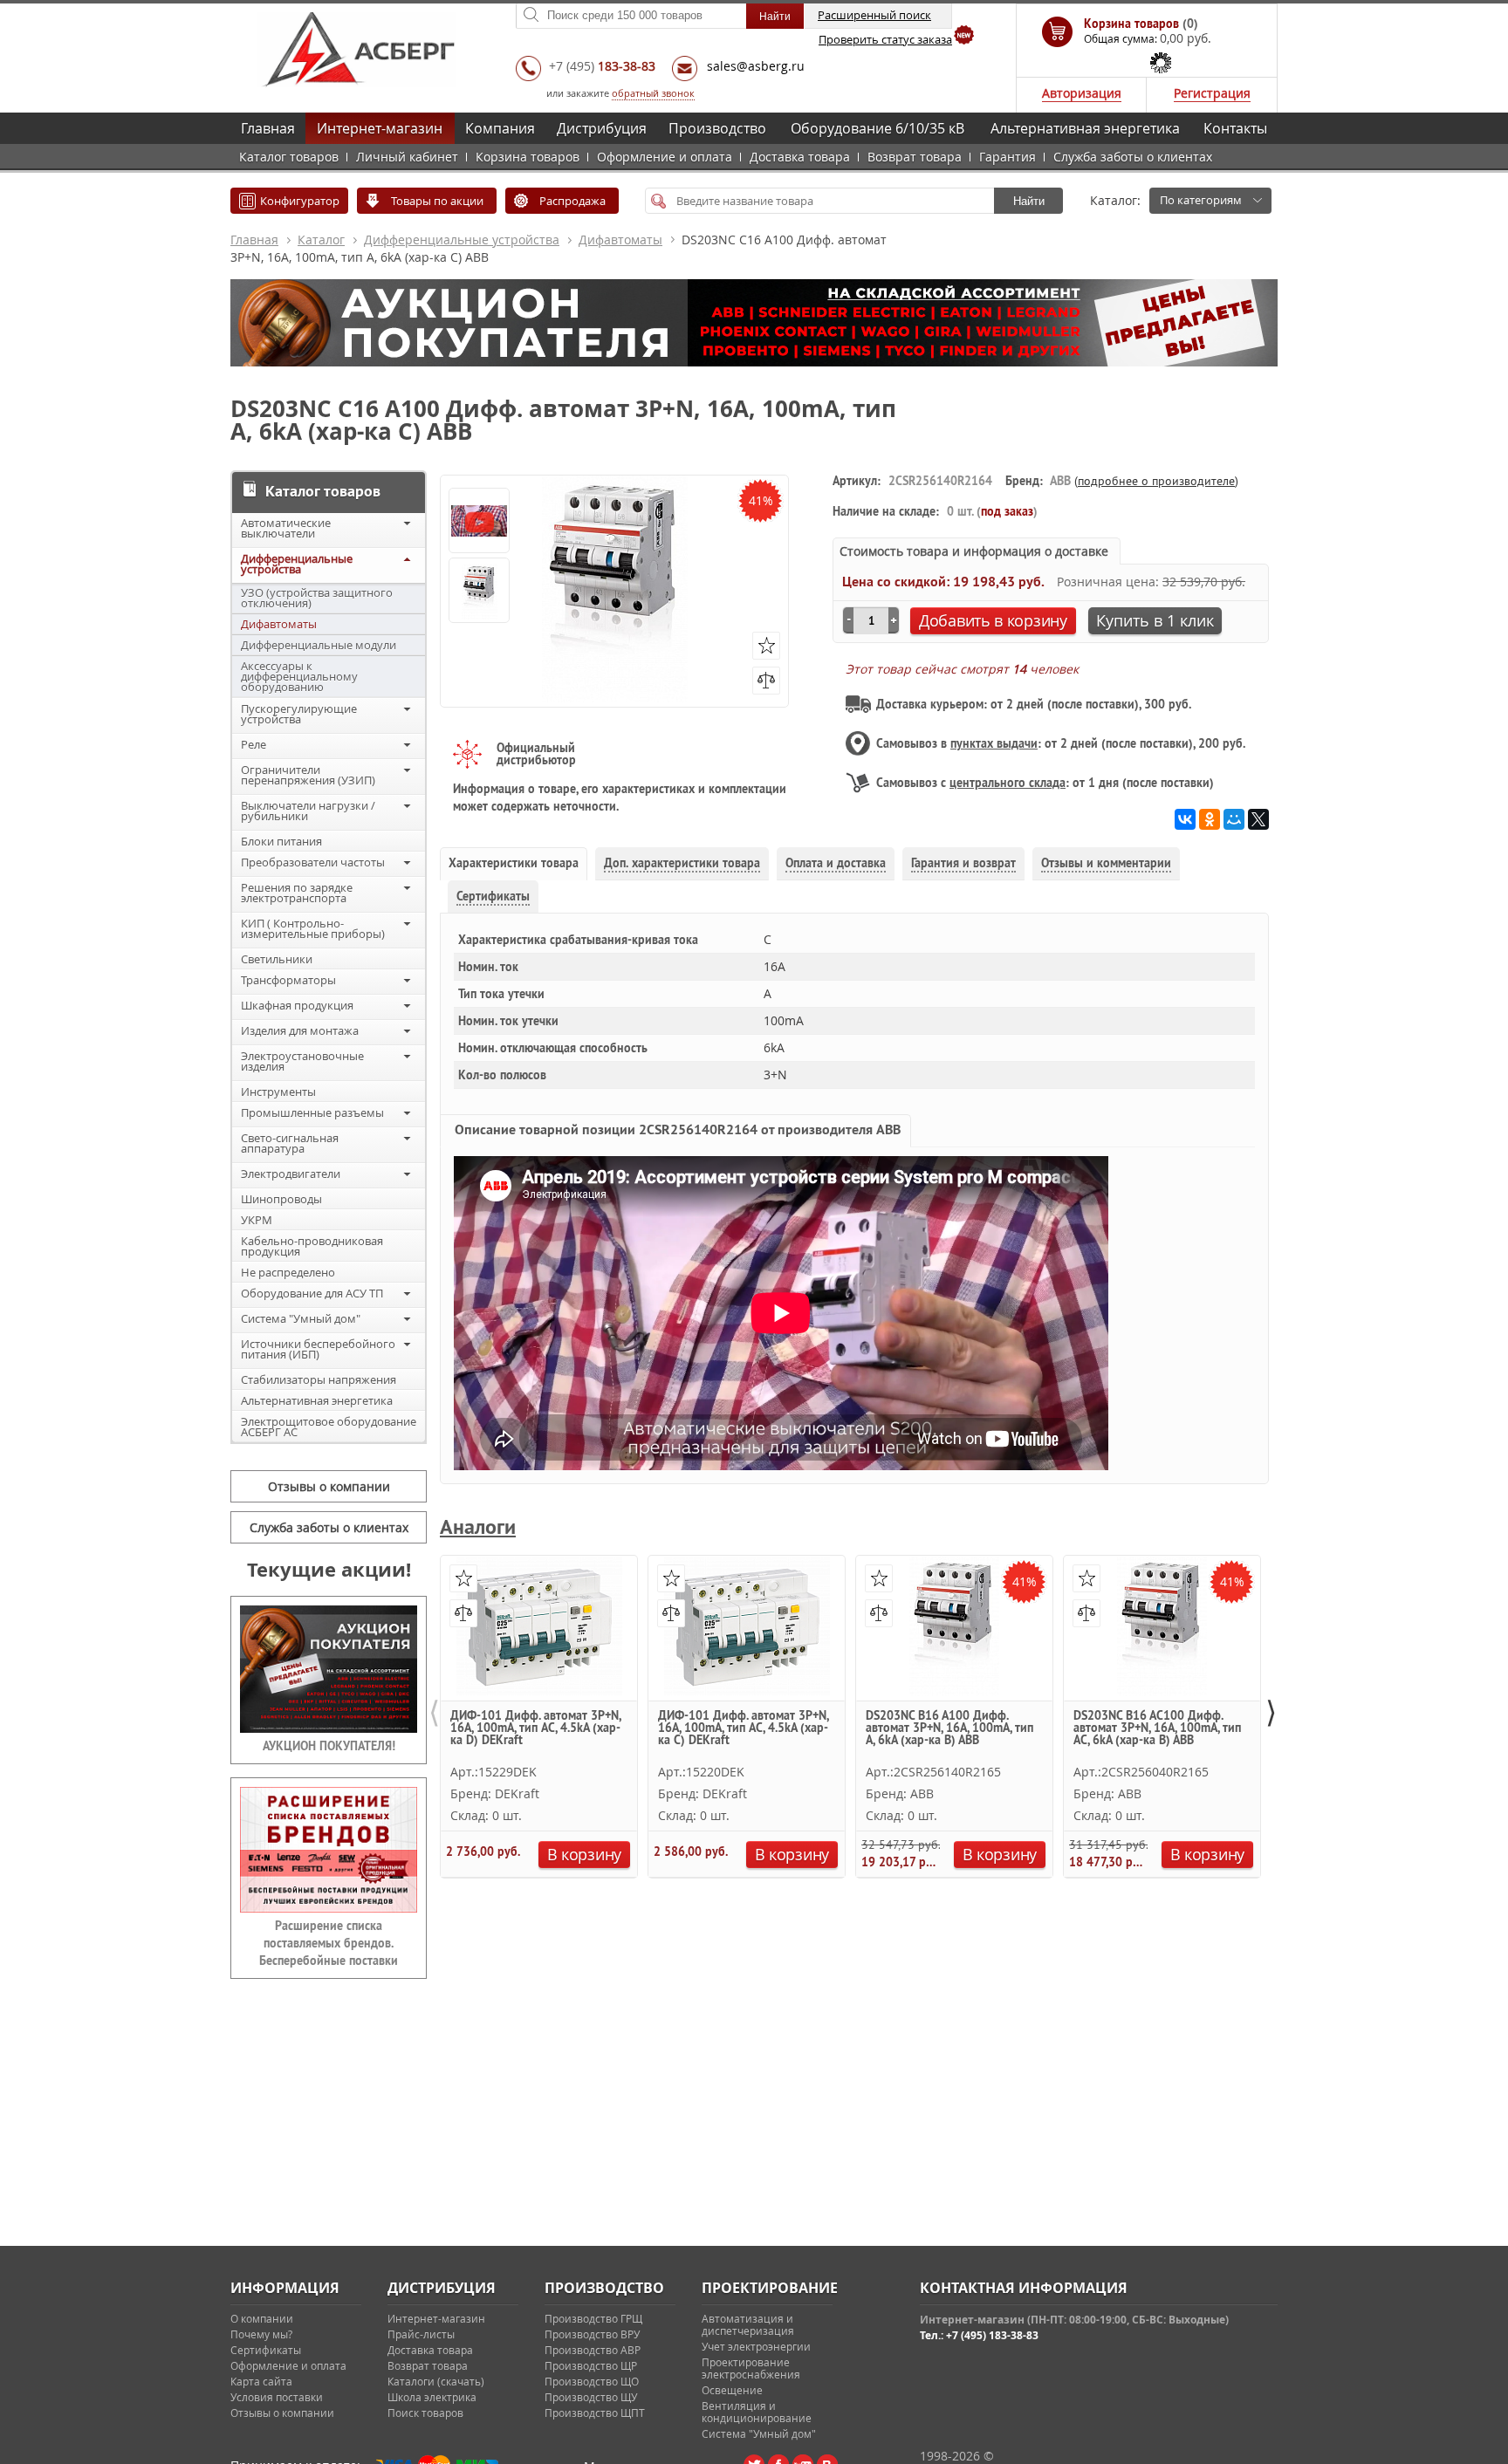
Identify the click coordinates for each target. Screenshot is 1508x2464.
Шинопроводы (281, 1199)
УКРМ (257, 1220)
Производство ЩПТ (595, 2413)
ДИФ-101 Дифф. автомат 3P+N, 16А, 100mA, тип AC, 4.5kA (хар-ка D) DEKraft (535, 1728)
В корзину (584, 1854)
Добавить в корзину (993, 620)
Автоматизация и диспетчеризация (748, 2324)
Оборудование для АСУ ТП (312, 1293)
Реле (254, 744)
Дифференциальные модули (319, 645)
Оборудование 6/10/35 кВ (877, 128)
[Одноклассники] (1210, 819)
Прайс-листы (421, 2334)
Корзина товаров (528, 157)
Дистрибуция (602, 128)
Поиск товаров (425, 2413)
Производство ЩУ (591, 2397)
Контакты (1235, 128)
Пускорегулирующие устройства (299, 714)
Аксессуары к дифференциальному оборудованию (299, 676)
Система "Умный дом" (301, 1318)
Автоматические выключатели (286, 528)
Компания (500, 128)
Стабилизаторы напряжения (319, 1379)
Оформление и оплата (665, 157)
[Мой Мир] (1234, 819)
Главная (268, 128)
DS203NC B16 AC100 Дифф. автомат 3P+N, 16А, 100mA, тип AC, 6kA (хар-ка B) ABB (1157, 1728)
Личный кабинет (407, 157)
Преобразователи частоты (313, 862)
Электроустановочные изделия (302, 1061)
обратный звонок (653, 93)
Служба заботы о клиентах (1133, 157)
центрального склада (1008, 783)
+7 (602, 66)
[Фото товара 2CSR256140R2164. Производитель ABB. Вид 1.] (479, 592)
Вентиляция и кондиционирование (757, 2412)
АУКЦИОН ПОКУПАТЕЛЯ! (329, 1746)
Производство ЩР (591, 2365)
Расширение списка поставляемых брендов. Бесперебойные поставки (329, 1943)
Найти (1029, 201)
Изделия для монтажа (300, 1030)
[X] (1258, 819)
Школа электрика (432, 2397)
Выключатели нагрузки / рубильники (308, 811)
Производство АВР (593, 2350)
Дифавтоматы (620, 240)
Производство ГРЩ (593, 2318)
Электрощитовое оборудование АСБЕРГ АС (329, 1427)
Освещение (732, 2390)
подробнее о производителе (1156, 481)
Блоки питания (281, 841)
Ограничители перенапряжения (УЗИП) (308, 775)
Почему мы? (261, 2334)
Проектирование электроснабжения (751, 2368)
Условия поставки (277, 2397)
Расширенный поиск (874, 15)
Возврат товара (915, 157)
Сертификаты (266, 2350)
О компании (262, 2318)
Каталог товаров (289, 157)
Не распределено (288, 1272)
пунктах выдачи (994, 743)
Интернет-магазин (380, 128)
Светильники (277, 959)
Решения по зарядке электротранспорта (297, 893)
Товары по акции (437, 201)
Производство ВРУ (592, 2334)
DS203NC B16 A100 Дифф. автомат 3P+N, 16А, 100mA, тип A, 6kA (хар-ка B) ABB (949, 1728)
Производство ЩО (592, 2381)
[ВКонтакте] (1185, 819)
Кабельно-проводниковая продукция (312, 1246)
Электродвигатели (291, 1174)
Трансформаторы (288, 980)
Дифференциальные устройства (462, 240)
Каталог (321, 240)
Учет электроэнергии (756, 2346)
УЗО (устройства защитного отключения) (317, 598)
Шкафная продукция (297, 1005)
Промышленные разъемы (312, 1112)
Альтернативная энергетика (1085, 128)
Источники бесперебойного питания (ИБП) (318, 1349)
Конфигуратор (300, 201)
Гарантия (1008, 157)
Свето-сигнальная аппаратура (290, 1143)
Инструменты (278, 1092)
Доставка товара (800, 157)
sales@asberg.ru (756, 66)
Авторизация (1082, 93)
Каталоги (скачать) (436, 2381)
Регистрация (1212, 93)
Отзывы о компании (329, 1486)
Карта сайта (261, 2381)
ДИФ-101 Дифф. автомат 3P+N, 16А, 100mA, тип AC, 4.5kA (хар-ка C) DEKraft (743, 1728)
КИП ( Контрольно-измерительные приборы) (313, 928)
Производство (717, 128)
